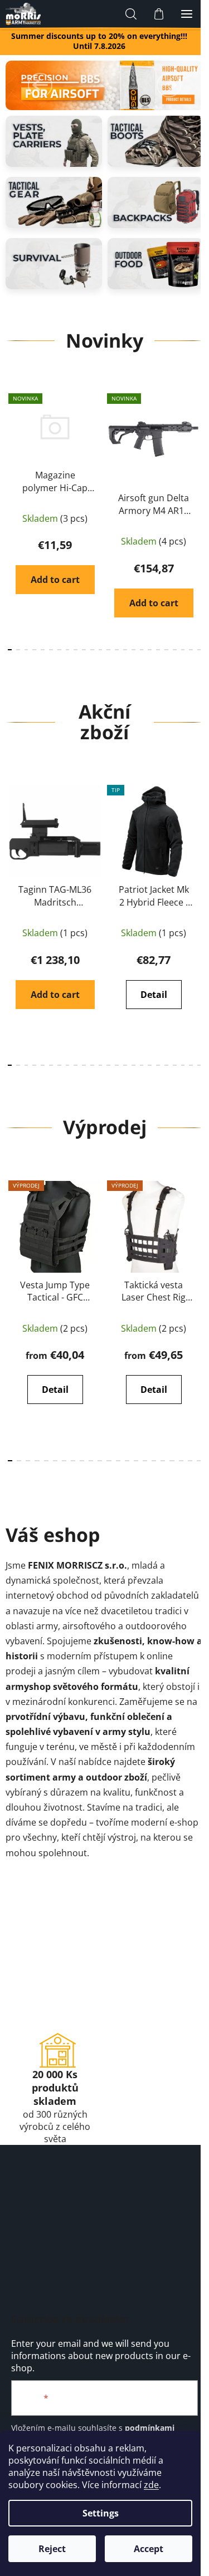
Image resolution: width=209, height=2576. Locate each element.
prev (12, 448)
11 (101, 650)
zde (151, 2485)
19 (166, 650)
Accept (149, 2549)
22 (191, 650)
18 (158, 650)
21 (183, 650)
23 (199, 650)
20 (175, 650)
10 (92, 650)
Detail (154, 995)
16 (142, 650)
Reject (52, 2549)
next (197, 448)
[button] (40, 85)
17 (150, 650)
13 (117, 650)
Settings (101, 2513)
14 (125, 650)
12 (108, 650)
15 (133, 650)
